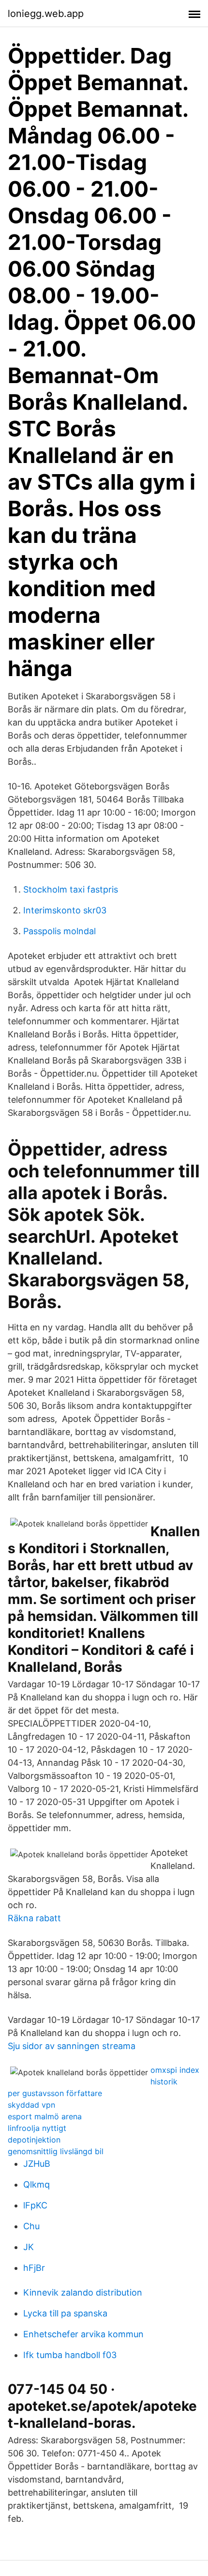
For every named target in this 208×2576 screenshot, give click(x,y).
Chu (31, 2226)
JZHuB (37, 2164)
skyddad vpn (31, 2105)
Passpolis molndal (59, 931)
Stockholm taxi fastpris (71, 889)
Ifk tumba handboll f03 (70, 2355)
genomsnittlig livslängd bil (56, 2151)
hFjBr (34, 2268)
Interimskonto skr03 (65, 910)
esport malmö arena (45, 2116)
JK (29, 2247)
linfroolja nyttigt (37, 2128)
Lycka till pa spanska (65, 2313)
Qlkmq (37, 2184)
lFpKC (35, 2205)
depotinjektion (34, 2140)
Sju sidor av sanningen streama (72, 2046)
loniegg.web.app (46, 14)
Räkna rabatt (34, 1918)
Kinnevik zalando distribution (83, 2292)
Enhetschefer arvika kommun (83, 2334)
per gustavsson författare (55, 2093)
